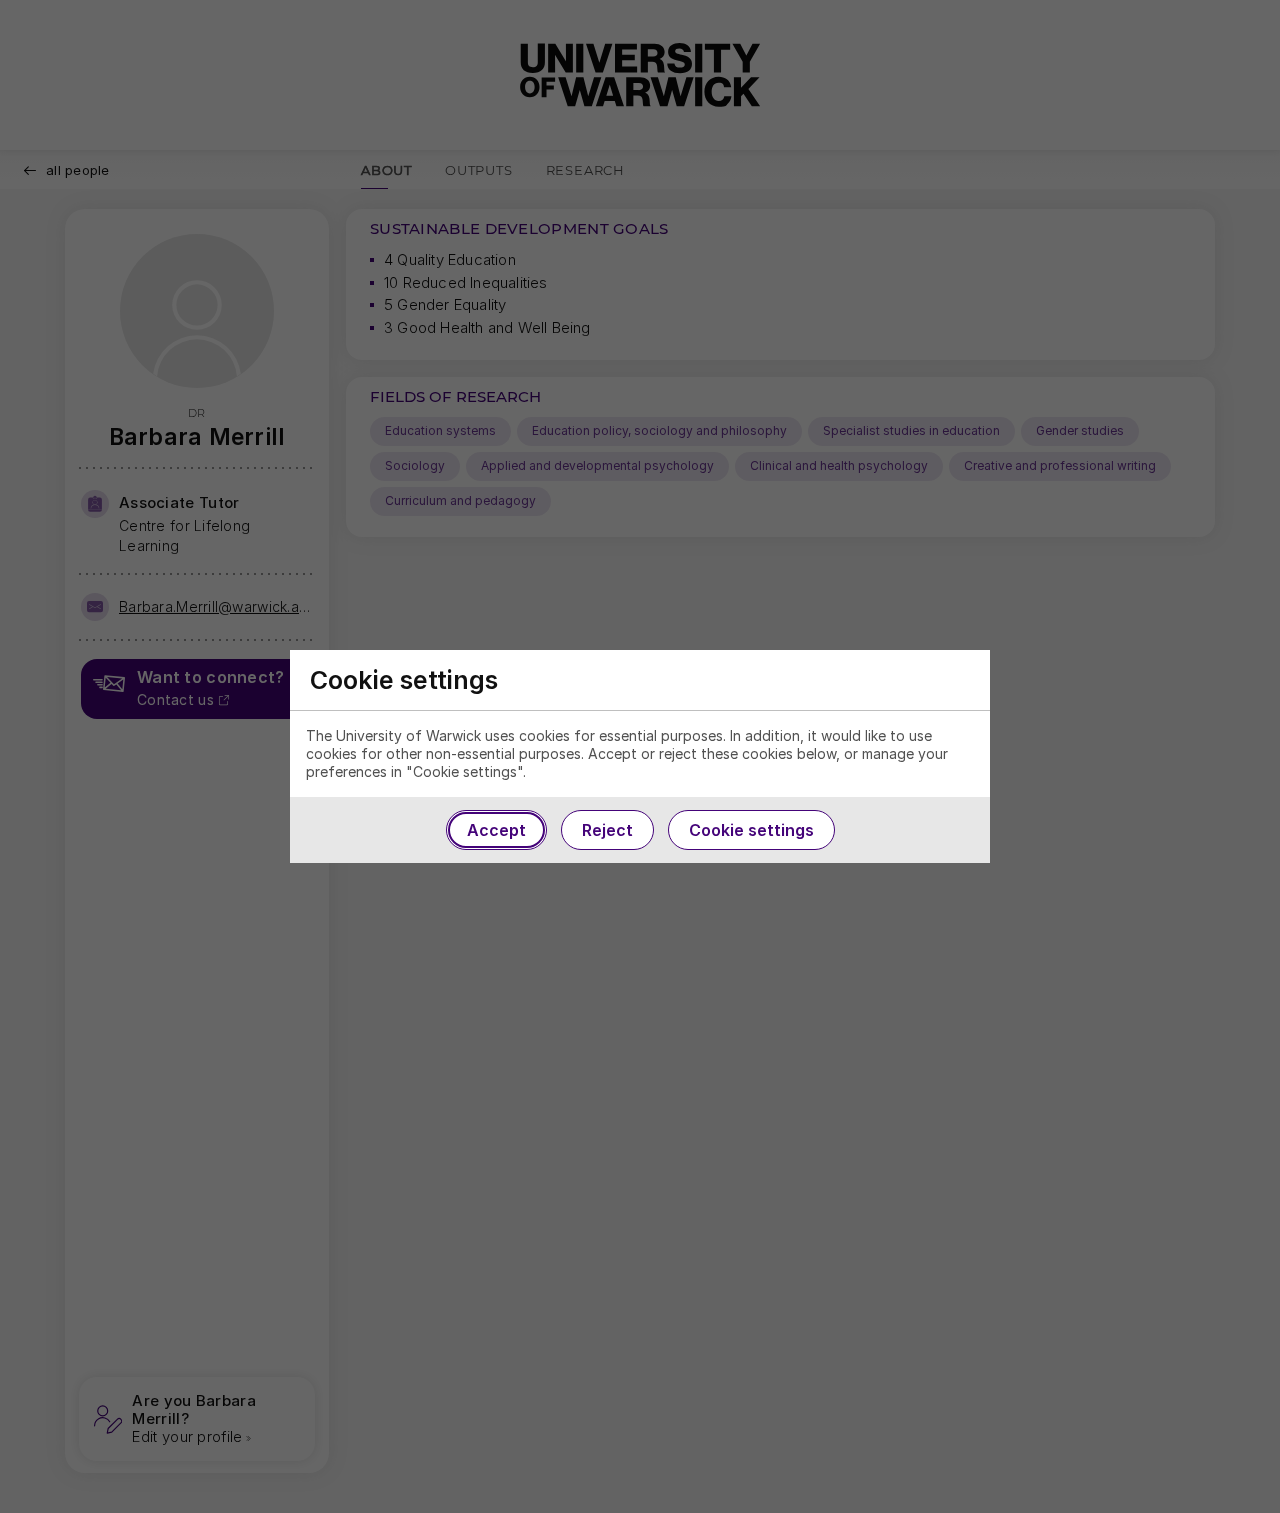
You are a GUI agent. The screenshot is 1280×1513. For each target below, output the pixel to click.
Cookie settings (751, 830)
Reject (607, 830)
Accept (496, 830)
